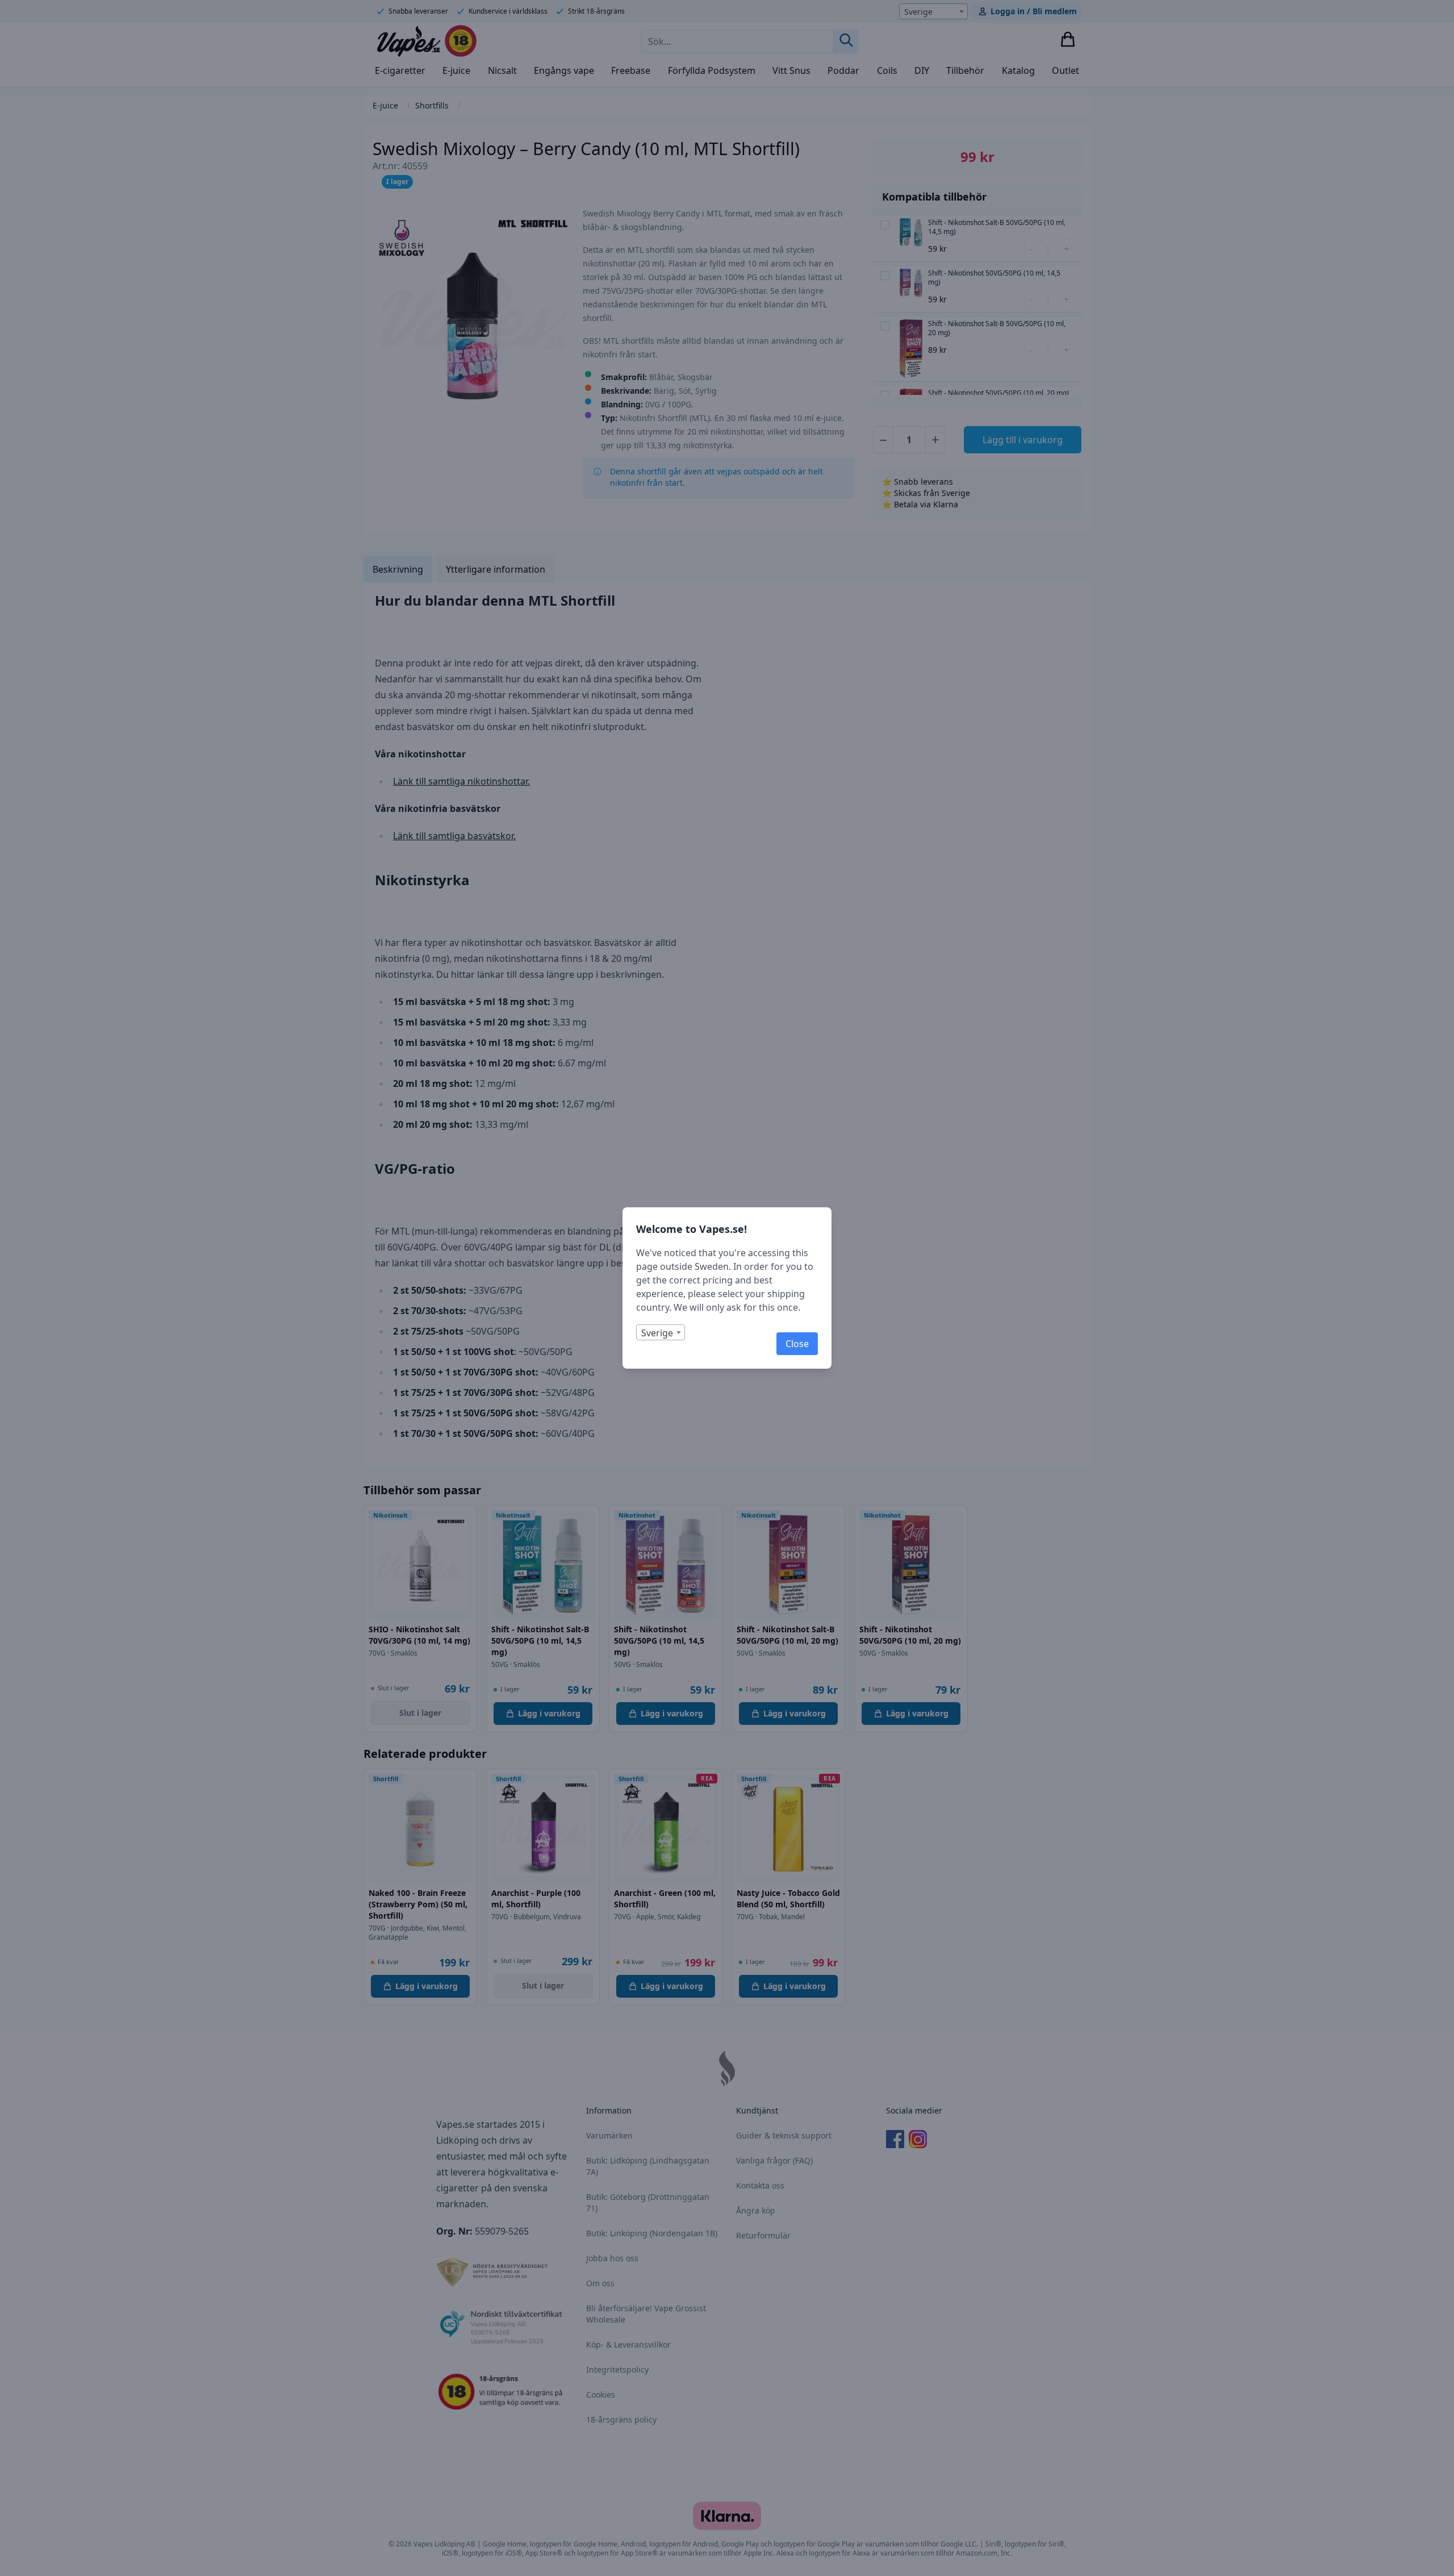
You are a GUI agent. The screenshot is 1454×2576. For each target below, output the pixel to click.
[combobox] (661, 1332)
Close (797, 1344)
